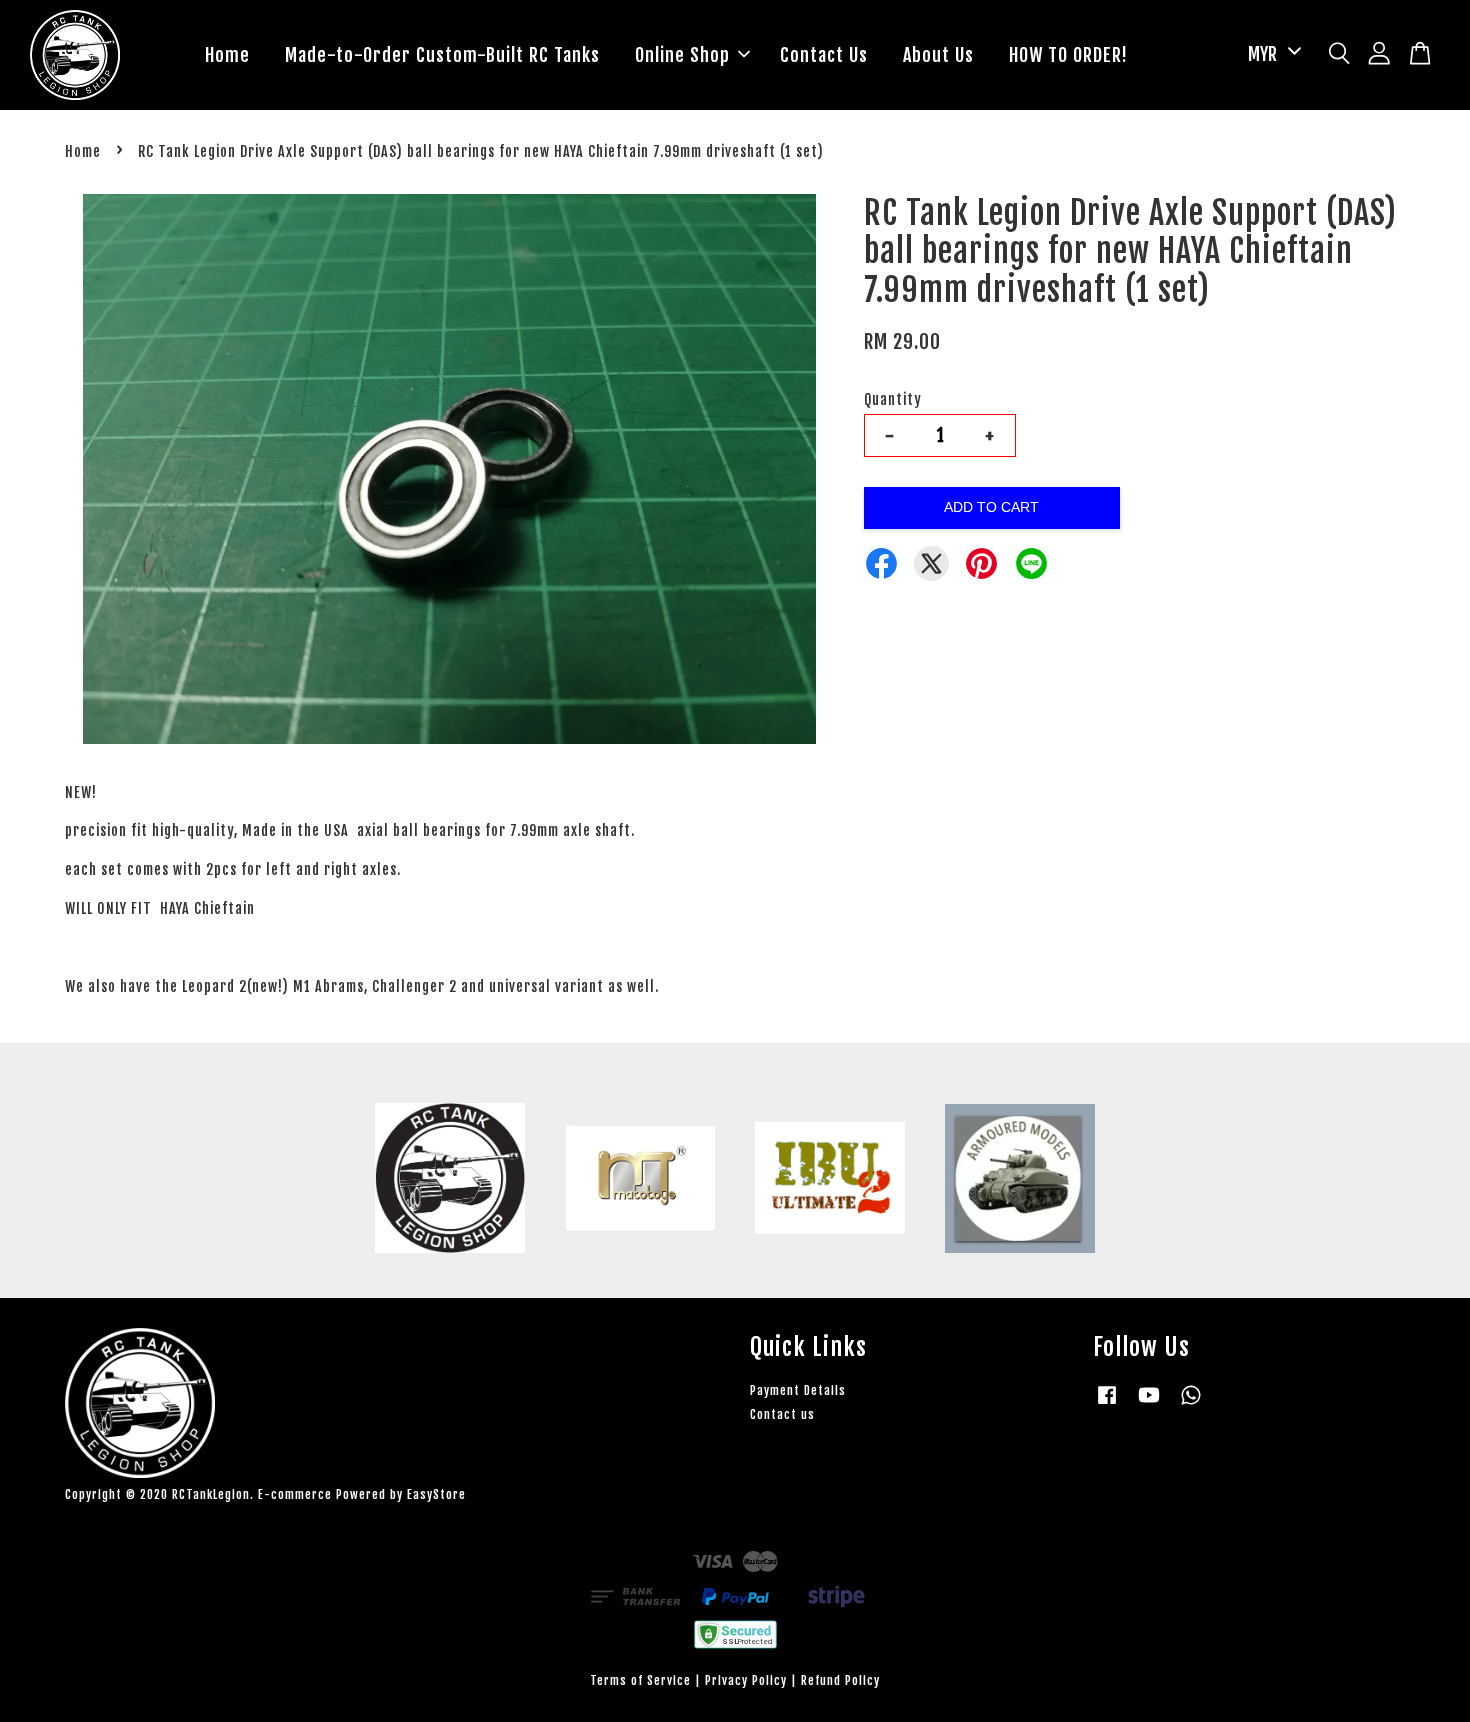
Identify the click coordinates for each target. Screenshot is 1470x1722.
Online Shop (682, 55)
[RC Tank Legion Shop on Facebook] (1107, 1404)
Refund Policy (840, 1680)
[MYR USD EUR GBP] (1271, 54)
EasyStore (436, 1494)
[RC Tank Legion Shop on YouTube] (1149, 1404)
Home (227, 55)
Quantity (893, 399)
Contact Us (824, 55)
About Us (938, 55)
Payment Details (798, 1390)
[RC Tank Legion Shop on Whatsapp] (1191, 1404)
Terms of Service (640, 1680)
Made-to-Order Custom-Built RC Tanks (442, 55)
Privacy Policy (746, 1680)
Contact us (782, 1414)
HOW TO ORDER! (1068, 55)
